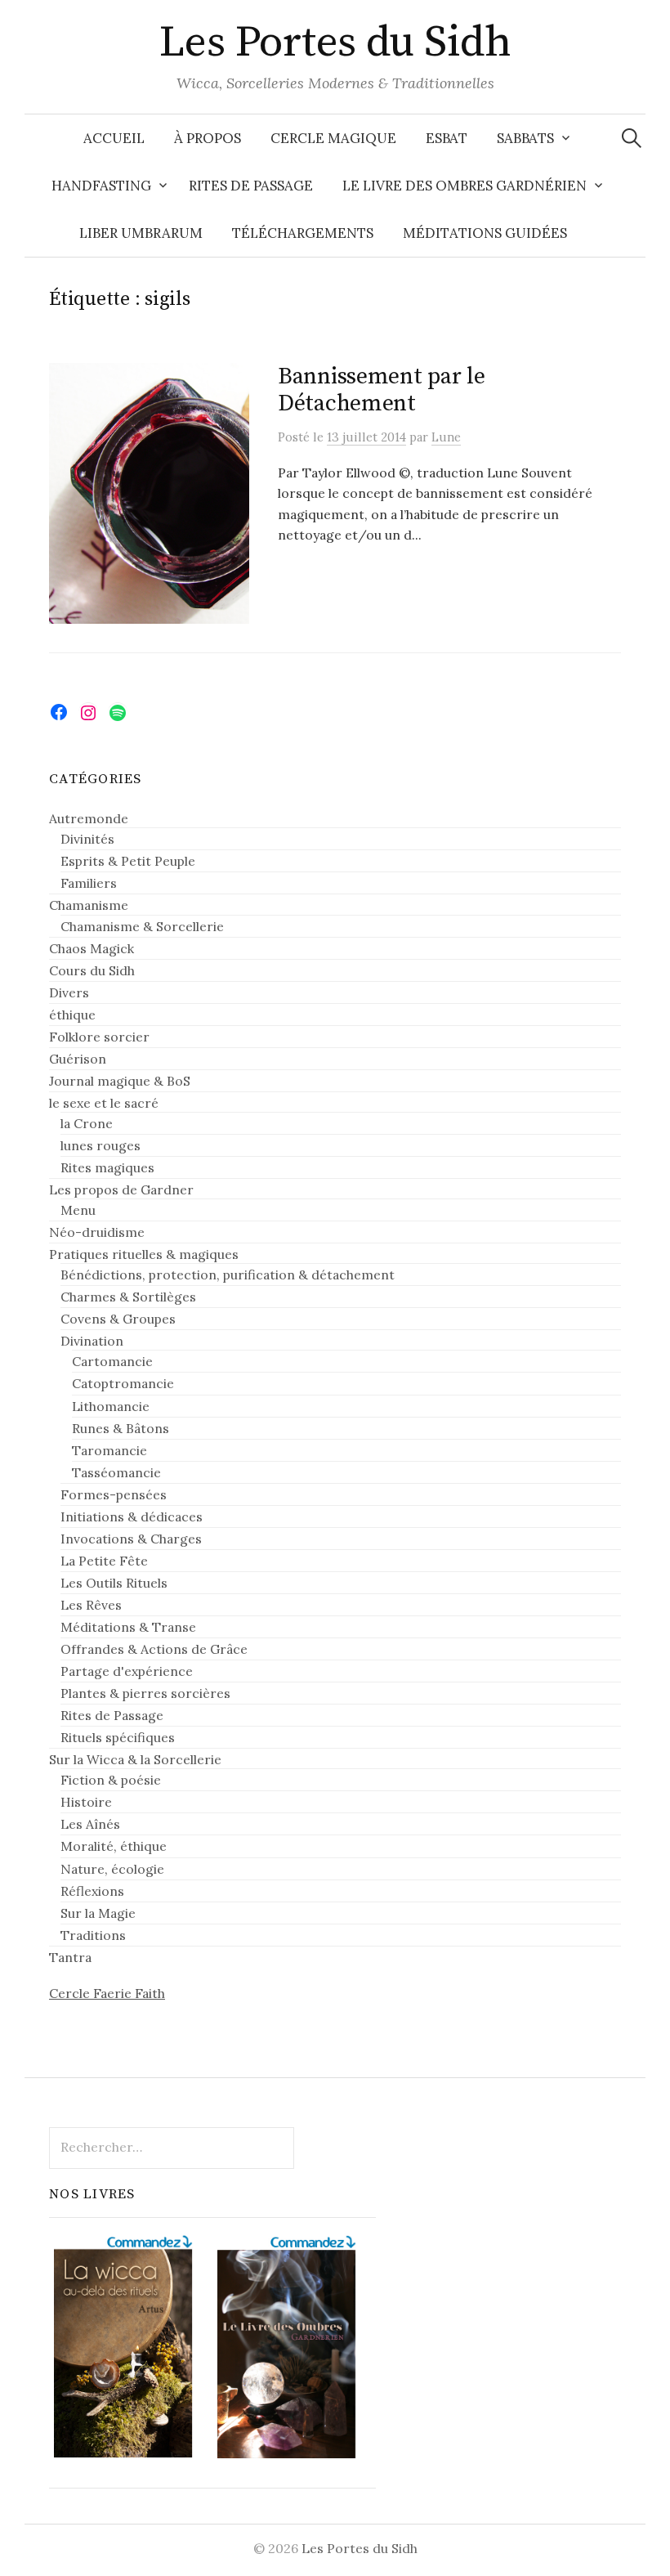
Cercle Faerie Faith (107, 1993)
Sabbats (525, 138)
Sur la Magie (98, 1913)
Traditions (93, 1935)
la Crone (87, 1123)
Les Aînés (90, 1824)
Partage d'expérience (127, 1671)
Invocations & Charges (131, 1539)
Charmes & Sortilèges (128, 1297)
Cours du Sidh (92, 970)
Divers (69, 992)
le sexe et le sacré (104, 1103)
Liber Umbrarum (141, 233)
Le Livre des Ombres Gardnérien (465, 186)
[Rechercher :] (632, 138)
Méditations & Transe (128, 1627)
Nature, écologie (112, 1869)
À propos (208, 138)
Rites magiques (107, 1167)
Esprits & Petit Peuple (128, 861)
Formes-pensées (114, 1494)
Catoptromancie (123, 1383)
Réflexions (92, 1891)
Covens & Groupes (118, 1319)
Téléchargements (303, 233)
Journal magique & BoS (120, 1081)
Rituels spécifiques (118, 1737)
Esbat (447, 138)
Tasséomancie (116, 1472)
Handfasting (101, 186)
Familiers (89, 883)
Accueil (114, 138)
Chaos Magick (92, 948)
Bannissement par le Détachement (382, 390)
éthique (72, 1015)
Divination (92, 1341)
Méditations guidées (485, 233)
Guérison (78, 1059)
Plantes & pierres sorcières (145, 1693)
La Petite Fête (104, 1561)
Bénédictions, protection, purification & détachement (228, 1275)
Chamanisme (89, 905)
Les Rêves (91, 1605)
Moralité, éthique (114, 1846)
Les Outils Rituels (114, 1583)
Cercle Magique (333, 138)
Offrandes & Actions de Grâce (154, 1649)
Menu (78, 1210)
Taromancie (109, 1450)
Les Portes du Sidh (335, 43)
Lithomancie (111, 1406)
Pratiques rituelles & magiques (144, 1254)
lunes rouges (100, 1145)
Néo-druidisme (97, 1232)
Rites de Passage (251, 186)
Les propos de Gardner (121, 1189)
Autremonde (89, 818)
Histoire (86, 1802)
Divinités (87, 839)
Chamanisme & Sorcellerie (142, 926)
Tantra (70, 1957)
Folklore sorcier (99, 1037)
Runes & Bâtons (121, 1428)
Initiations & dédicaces (132, 1516)
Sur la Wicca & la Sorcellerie (135, 1759)
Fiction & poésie (111, 1780)
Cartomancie (112, 1361)
